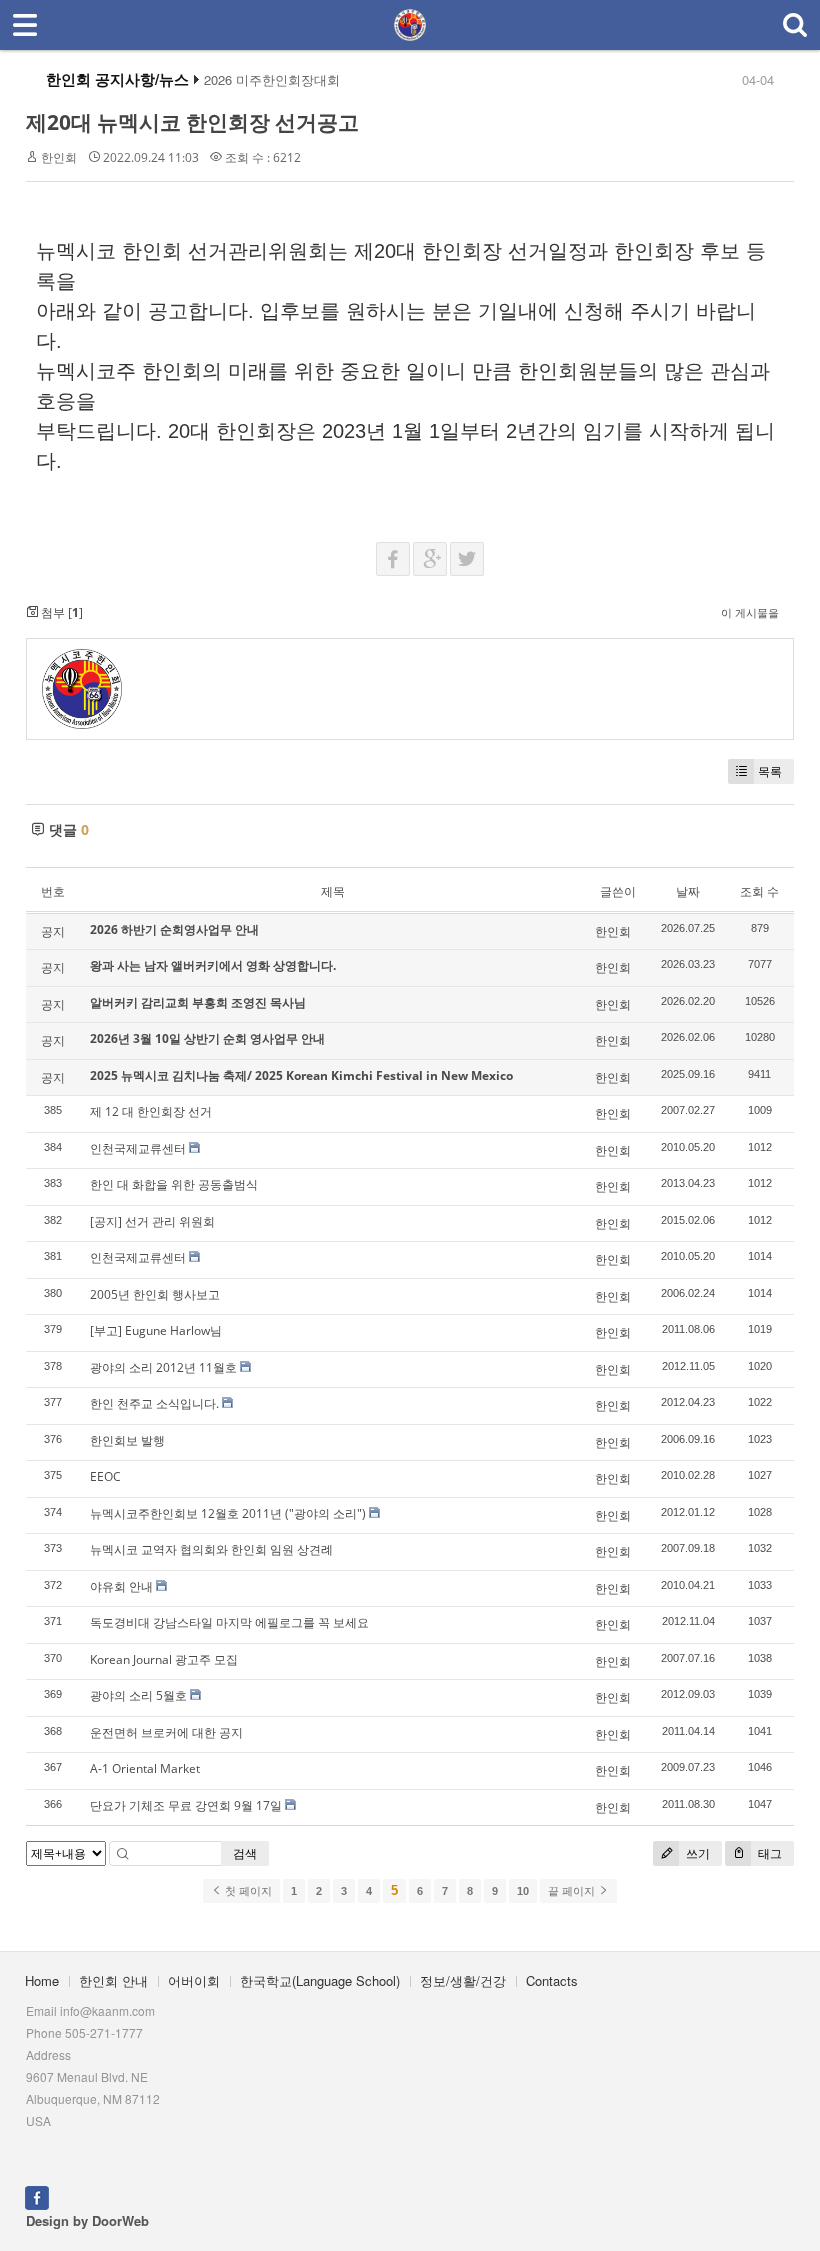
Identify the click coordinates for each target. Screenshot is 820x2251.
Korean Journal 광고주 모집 (164, 1659)
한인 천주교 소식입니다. (154, 1403)
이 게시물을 (750, 612)
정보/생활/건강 (463, 1980)
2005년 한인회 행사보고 (155, 1294)
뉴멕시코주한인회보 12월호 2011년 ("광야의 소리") (228, 1513)
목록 (770, 771)
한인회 (59, 157)
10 (523, 1891)
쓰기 (696, 1853)
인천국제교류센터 (138, 1148)
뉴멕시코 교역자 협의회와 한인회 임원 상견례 (211, 1549)
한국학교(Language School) (320, 1980)
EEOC (105, 1476)
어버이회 (194, 1980)
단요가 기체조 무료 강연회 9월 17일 (186, 1805)
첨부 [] (60, 612)
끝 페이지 (573, 1891)
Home (42, 1980)
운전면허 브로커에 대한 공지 (166, 1732)
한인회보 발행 (127, 1440)
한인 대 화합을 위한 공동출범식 (174, 1184)
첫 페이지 (247, 1891)
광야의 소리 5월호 (138, 1695)
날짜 (688, 891)
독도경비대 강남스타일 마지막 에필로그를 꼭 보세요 (229, 1622)
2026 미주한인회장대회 (272, 80)
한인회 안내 (113, 1980)
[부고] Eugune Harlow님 (156, 1330)
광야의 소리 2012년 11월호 (163, 1367)
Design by (87, 2220)
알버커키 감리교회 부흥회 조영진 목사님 (198, 1002)
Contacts (552, 1980)
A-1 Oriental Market (145, 1768)
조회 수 (759, 891)
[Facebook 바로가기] (37, 2195)
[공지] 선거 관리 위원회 (152, 1221)
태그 (768, 1853)
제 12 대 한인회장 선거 (151, 1111)
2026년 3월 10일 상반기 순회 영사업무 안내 (207, 1038)
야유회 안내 (121, 1586)
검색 (245, 1853)
